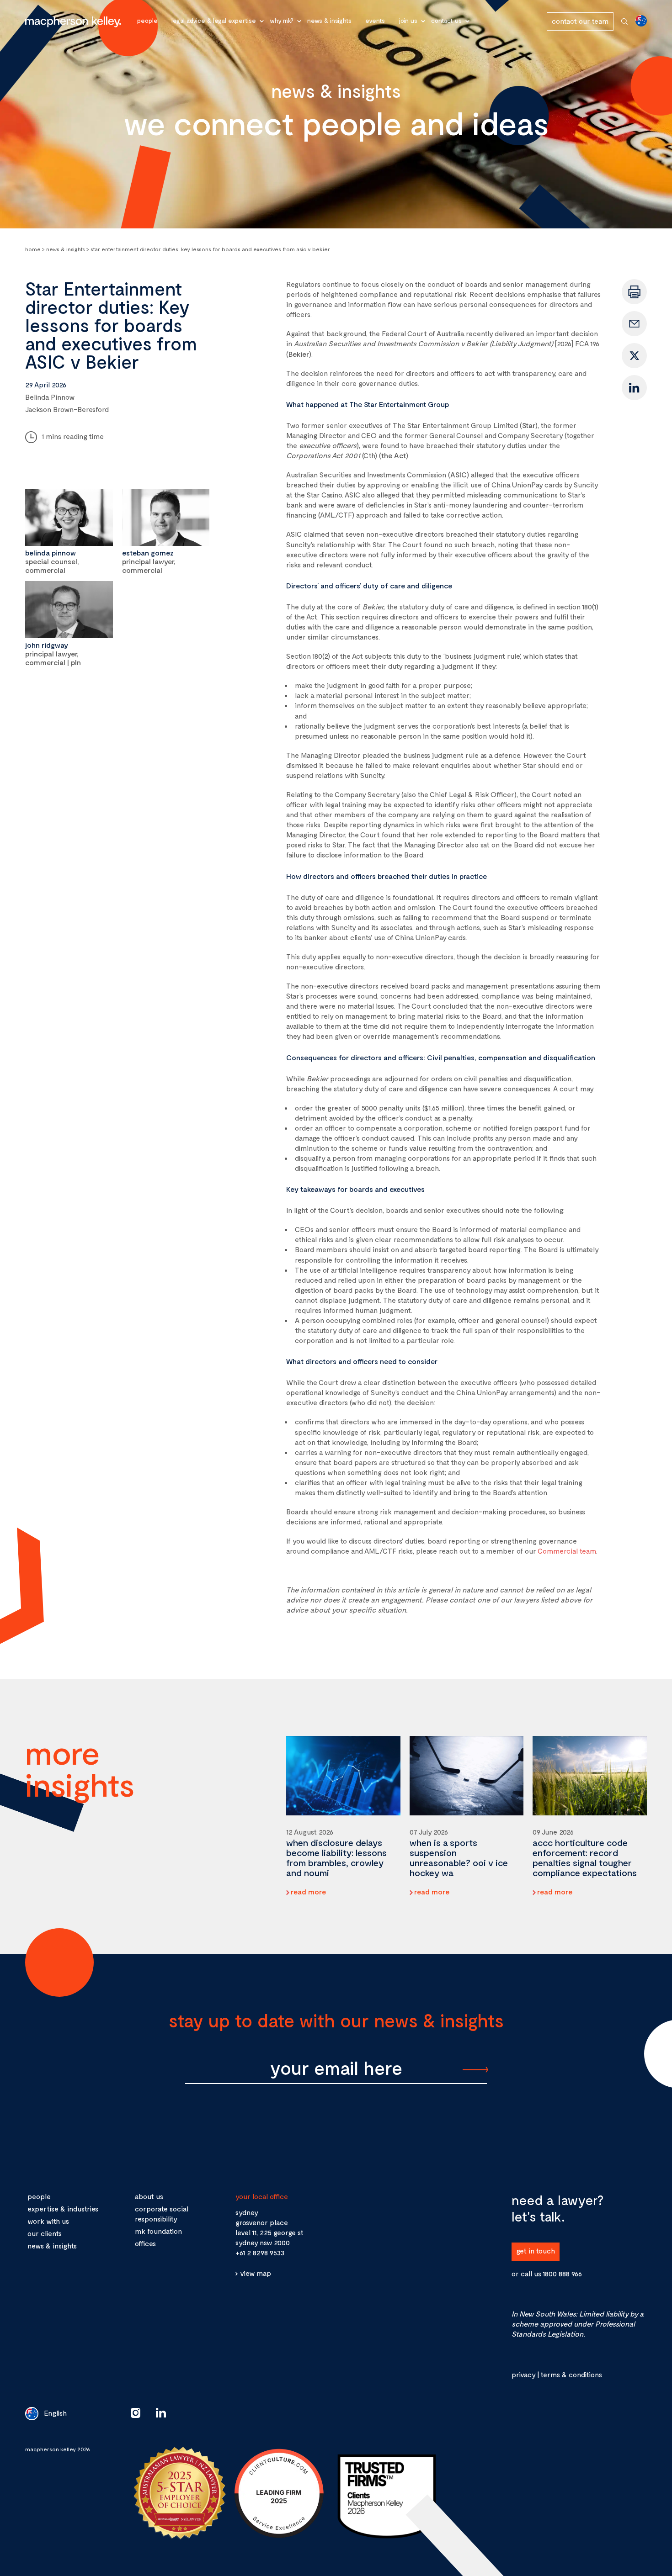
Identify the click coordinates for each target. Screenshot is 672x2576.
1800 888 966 (562, 2273)
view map (256, 2273)
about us (149, 2196)
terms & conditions (571, 2374)
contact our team (580, 21)
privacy (523, 2374)
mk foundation (158, 2231)
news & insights (52, 2245)
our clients (45, 2233)
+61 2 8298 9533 (260, 2252)
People (147, 20)
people (39, 2196)
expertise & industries (63, 2208)
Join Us (408, 20)
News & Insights (329, 20)
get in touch (536, 2251)
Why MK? (282, 20)
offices (145, 2243)
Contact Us (446, 20)
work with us (48, 2221)
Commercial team (567, 1551)
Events (375, 20)
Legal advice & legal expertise (214, 20)
